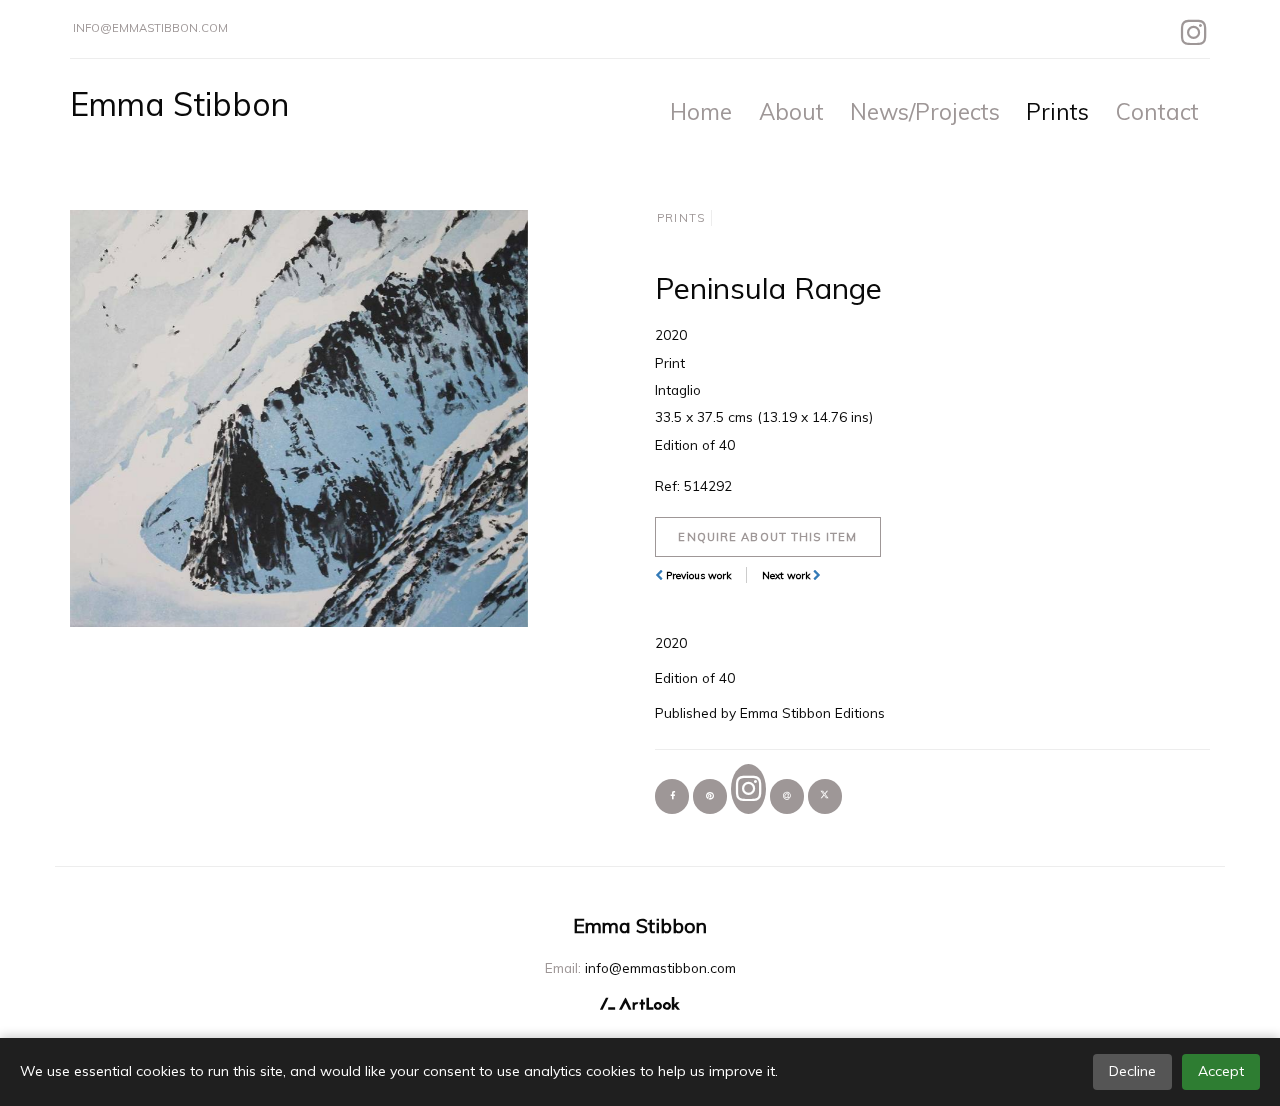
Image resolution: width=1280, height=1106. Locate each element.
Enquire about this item (767, 537)
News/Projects (925, 111)
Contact (1157, 111)
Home (701, 111)
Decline (1132, 1071)
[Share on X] (825, 796)
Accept (1221, 1071)
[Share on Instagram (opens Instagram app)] (748, 788)
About (791, 111)
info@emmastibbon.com (150, 28)
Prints (1057, 111)
